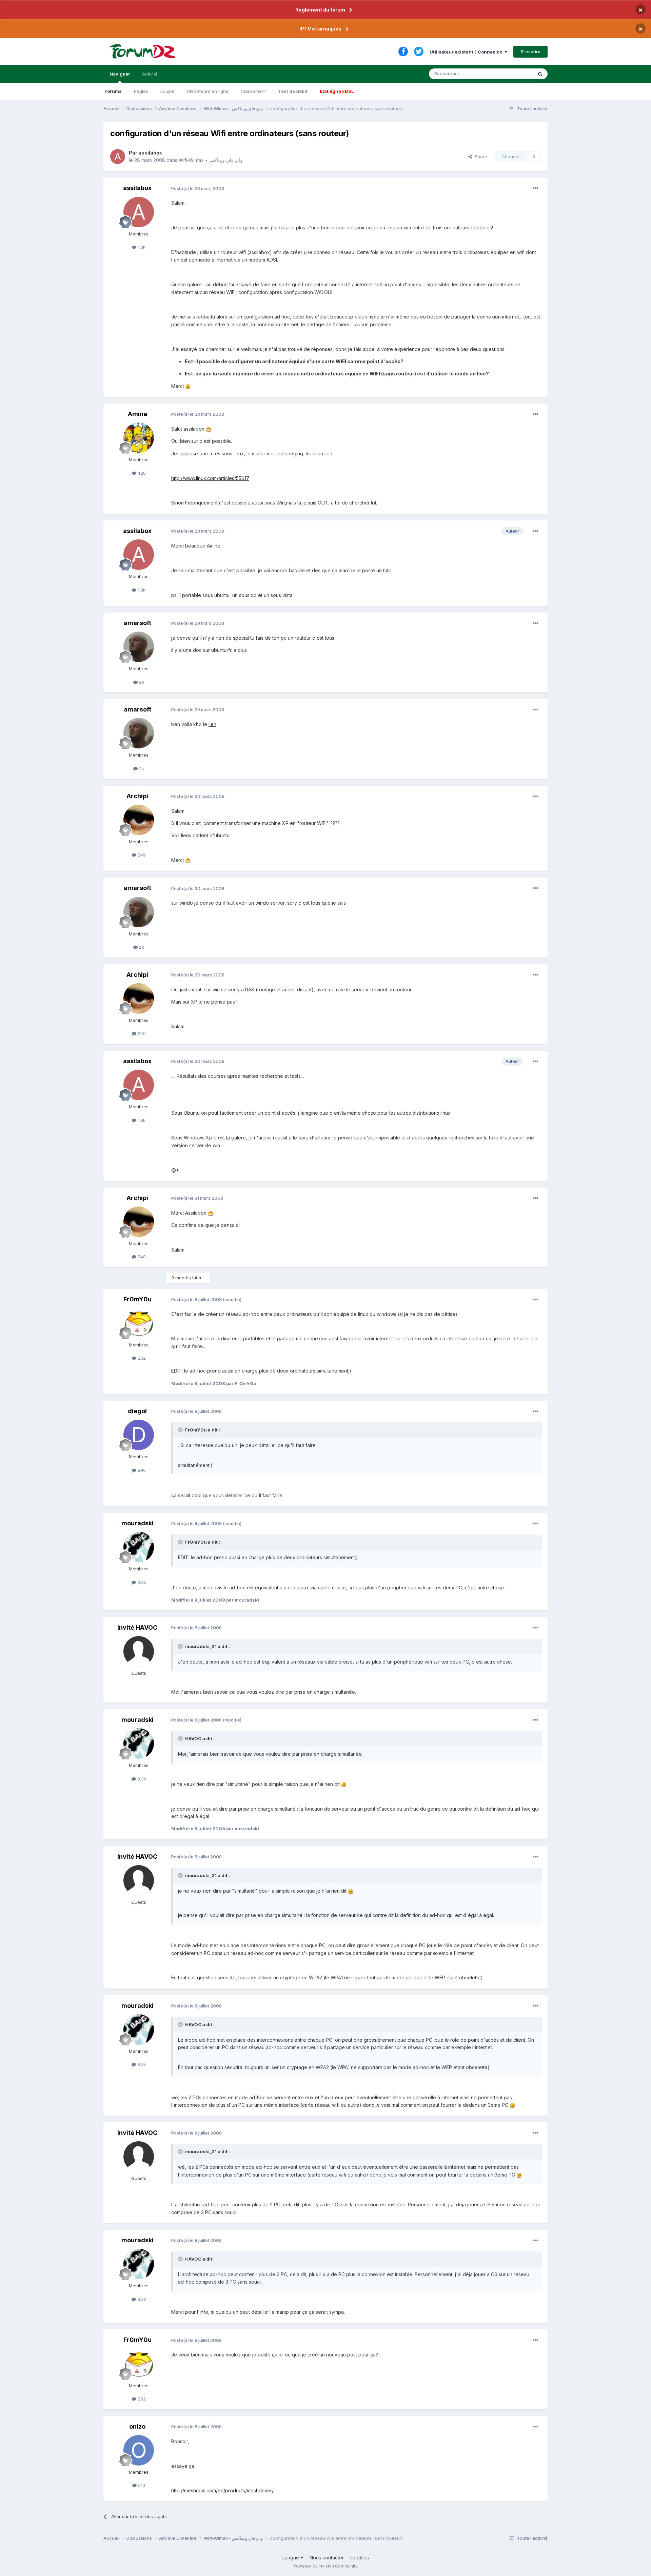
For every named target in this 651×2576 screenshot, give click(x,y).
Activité (150, 74)
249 (141, 855)
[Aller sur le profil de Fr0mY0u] (139, 1323)
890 (141, 1470)
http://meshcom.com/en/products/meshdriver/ (222, 2490)
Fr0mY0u (137, 1299)
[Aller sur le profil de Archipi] (139, 820)
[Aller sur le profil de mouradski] (139, 1547)
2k (141, 682)
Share (480, 157)
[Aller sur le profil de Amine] (139, 438)
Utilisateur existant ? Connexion (467, 52)
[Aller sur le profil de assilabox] (118, 157)
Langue (291, 2558)
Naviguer (120, 74)
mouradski (137, 1523)
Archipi (137, 796)
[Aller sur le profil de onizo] (139, 2450)
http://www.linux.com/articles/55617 (210, 478)
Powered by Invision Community (325, 2566)
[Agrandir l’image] (188, 386)
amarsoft (137, 623)
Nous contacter (327, 2558)
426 (141, 473)
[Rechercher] (540, 74)
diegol (137, 1411)
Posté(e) (198, 188)
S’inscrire (530, 51)
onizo (137, 2426)
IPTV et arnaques (320, 29)
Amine (137, 414)
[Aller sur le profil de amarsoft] (139, 647)
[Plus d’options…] (535, 188)
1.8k (141, 247)
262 (141, 1358)
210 (141, 2485)
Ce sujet (515, 74)
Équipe (167, 91)
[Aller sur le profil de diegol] (139, 1435)
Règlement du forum (320, 10)
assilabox (150, 153)
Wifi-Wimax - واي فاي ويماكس (211, 160)
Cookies (360, 2558)
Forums (113, 91)
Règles (141, 91)
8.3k (141, 1582)
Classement (253, 91)
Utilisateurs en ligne (208, 91)
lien (212, 724)
